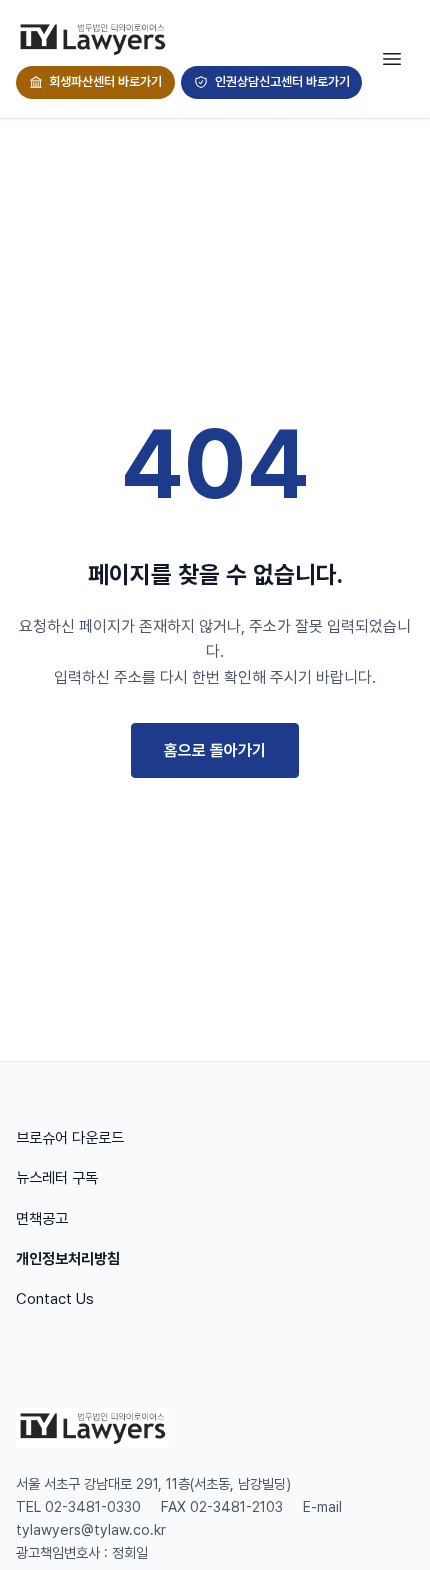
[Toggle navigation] (392, 59)
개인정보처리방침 (68, 1259)
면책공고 (42, 1219)
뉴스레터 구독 (57, 1178)
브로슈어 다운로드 (70, 1138)
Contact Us (55, 1299)
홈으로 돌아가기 (215, 750)
